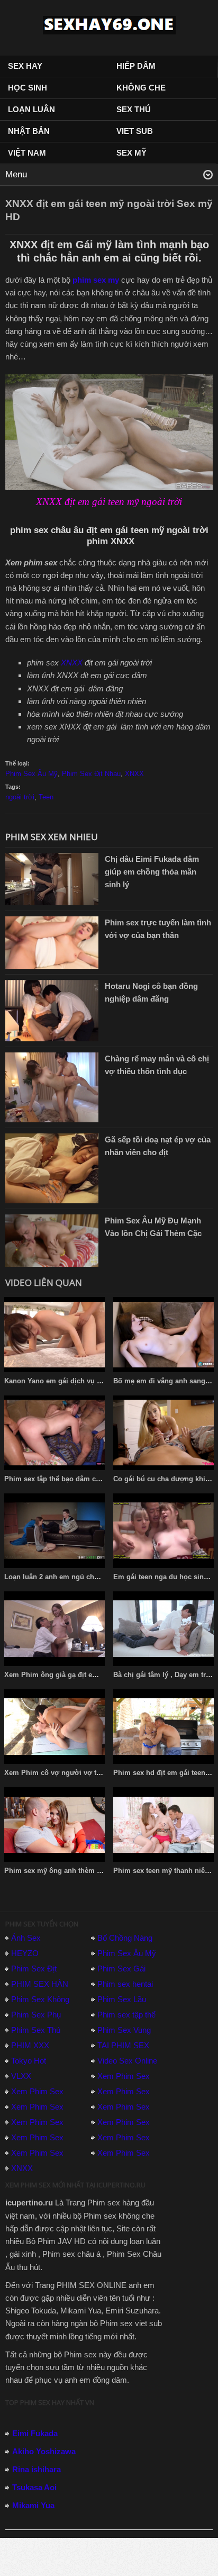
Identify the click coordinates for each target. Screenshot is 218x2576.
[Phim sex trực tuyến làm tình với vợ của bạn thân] (52, 942)
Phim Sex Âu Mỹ (31, 774)
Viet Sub (135, 131)
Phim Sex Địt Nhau (91, 774)
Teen (46, 797)
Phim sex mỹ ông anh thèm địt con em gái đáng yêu (90, 1871)
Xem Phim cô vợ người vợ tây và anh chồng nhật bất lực (98, 1773)
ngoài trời (20, 797)
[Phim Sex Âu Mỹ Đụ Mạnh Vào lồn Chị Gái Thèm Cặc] (52, 1240)
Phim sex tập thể (126, 2015)
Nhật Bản (29, 131)
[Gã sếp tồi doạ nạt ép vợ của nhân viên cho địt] (52, 1168)
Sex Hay (25, 66)
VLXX (21, 2076)
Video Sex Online (127, 2061)
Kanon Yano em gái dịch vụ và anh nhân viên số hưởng (96, 1381)
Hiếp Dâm (136, 66)
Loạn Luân (31, 109)
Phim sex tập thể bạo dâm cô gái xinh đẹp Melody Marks (97, 1479)
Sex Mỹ (131, 153)
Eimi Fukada (35, 2433)
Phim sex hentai (125, 1984)
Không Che (141, 88)
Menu (16, 174)
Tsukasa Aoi (34, 2487)
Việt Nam (27, 153)
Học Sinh (28, 88)
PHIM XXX (30, 2045)
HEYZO (25, 1953)
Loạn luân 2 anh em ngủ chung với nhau (71, 1577)
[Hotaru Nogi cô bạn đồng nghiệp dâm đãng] (52, 1010)
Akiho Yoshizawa (44, 2451)
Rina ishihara (37, 2469)
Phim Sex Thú (36, 2030)
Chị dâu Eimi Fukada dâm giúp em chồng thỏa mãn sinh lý (152, 872)
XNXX (72, 663)
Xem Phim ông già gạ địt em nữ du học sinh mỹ (84, 1675)
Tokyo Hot (29, 2061)
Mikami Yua (33, 2505)
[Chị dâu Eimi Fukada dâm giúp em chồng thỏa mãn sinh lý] (52, 878)
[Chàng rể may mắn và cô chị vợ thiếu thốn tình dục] (52, 1087)
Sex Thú (134, 109)
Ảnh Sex (26, 1938)
